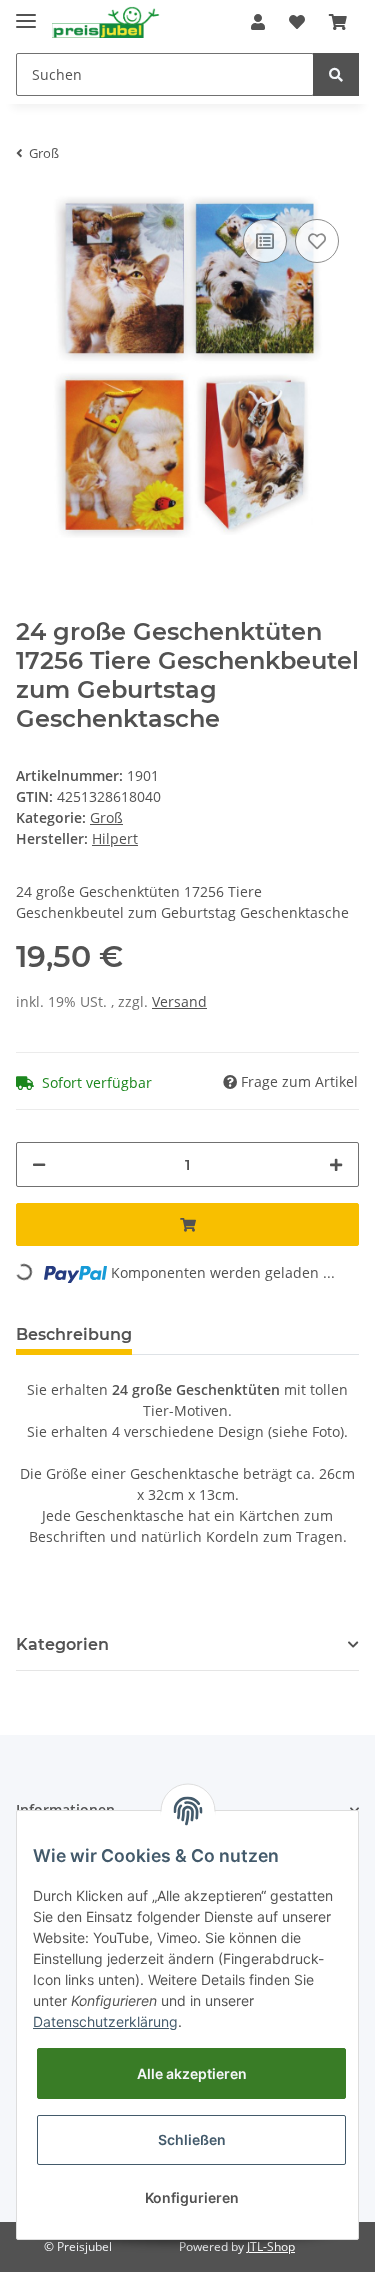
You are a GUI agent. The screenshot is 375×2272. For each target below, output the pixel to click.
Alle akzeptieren (192, 2073)
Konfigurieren (192, 2197)
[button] (258, 22)
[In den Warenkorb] (187, 1224)
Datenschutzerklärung (105, 2021)
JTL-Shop (271, 2246)
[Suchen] (336, 74)
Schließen (192, 2139)
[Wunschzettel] (297, 22)
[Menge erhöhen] (336, 1164)
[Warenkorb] (338, 22)
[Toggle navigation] (26, 12)
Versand (179, 1001)
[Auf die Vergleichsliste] (265, 241)
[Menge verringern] (39, 1164)
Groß (106, 817)
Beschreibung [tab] (74, 1334)
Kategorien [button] (62, 1644)
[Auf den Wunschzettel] (317, 241)
